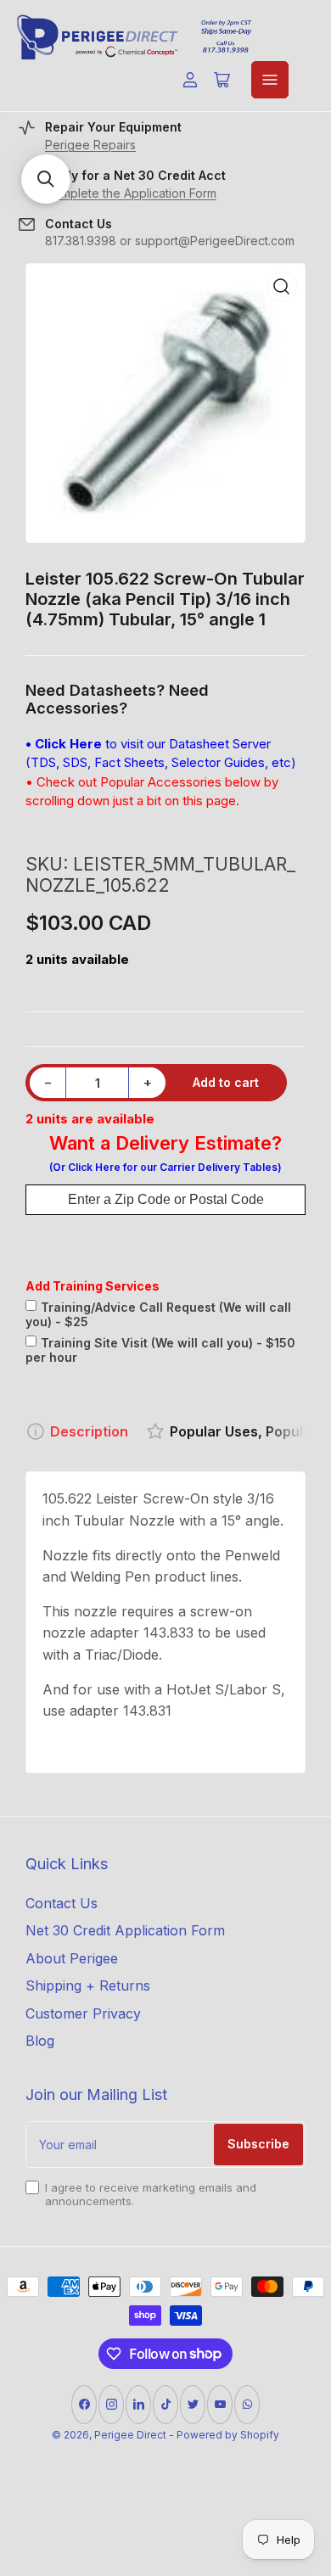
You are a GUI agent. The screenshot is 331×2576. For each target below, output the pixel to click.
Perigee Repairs (90, 145)
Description (89, 1431)
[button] (46, 179)
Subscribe (258, 2144)
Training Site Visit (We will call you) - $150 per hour (160, 1350)
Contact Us (62, 1903)
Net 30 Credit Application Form (125, 1930)
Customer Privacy (83, 2013)
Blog (40, 2041)
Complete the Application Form (131, 193)
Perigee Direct (130, 2435)
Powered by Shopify (228, 2435)
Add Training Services (93, 1286)
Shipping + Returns (88, 1985)
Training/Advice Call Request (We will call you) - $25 (158, 1314)
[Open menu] (270, 80)
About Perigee (72, 1958)
